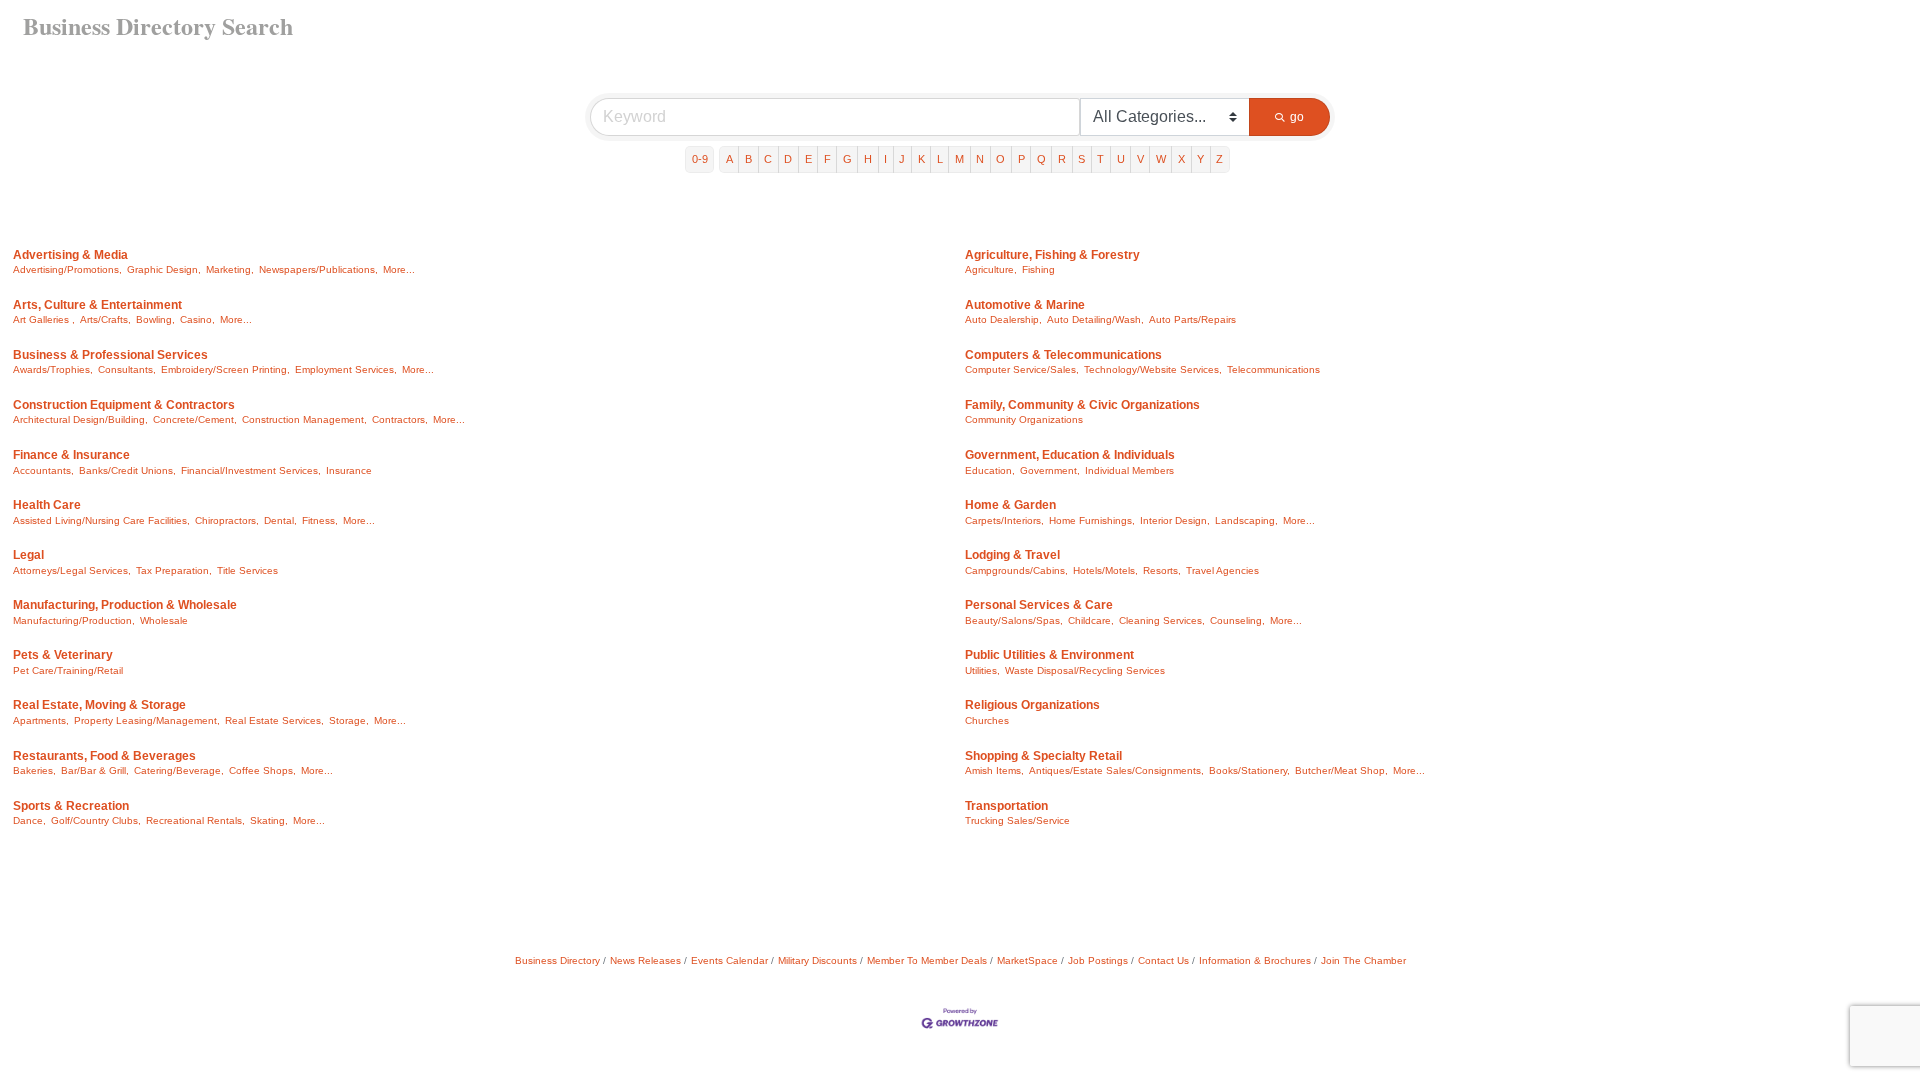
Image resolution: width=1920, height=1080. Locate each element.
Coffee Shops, (262, 770)
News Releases (645, 960)
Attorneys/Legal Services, (72, 570)
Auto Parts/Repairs (1192, 319)
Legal (28, 555)
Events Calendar (729, 960)
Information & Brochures (1255, 960)
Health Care (47, 505)
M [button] (959, 159)
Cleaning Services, (1162, 620)
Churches (987, 720)
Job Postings (1098, 960)
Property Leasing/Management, (147, 720)
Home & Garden (1010, 505)
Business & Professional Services (110, 355)
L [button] (940, 159)
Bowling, (155, 319)
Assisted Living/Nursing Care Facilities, (101, 520)
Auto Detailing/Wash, (1095, 319)
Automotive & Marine (1025, 305)
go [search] (1297, 117)
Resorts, (1162, 570)
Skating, (269, 820)
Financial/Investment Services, (251, 470)
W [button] (1161, 159)
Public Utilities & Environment (1049, 655)
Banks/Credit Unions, (127, 470)
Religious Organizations (1032, 705)
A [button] (729, 159)
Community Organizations (1024, 419)
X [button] (1181, 159)
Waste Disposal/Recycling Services (1085, 670)
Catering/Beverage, (179, 770)
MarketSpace (1027, 960)
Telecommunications (1273, 369)
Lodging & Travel (1012, 555)
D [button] (788, 159)
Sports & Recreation (71, 806)
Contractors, (400, 419)
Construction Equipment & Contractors (124, 405)
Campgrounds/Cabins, (1016, 570)
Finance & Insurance (71, 455)
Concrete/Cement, (195, 419)
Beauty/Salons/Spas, (1014, 620)
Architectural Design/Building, (80, 419)
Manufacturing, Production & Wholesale (125, 605)
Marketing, (230, 269)
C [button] (768, 159)
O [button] (1000, 159)
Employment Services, (346, 369)
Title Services (247, 570)
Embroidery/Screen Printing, (225, 369)
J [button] (902, 159)
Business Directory (557, 960)
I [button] (885, 159)
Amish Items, (994, 770)
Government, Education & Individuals (1070, 455)
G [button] (847, 159)
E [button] (808, 159)
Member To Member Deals (927, 960)
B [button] (748, 159)
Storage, (349, 720)
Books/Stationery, (1249, 770)
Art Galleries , (44, 319)
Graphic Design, (164, 269)
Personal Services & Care (1039, 605)
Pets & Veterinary (63, 655)
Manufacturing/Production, (74, 620)
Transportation (1006, 806)
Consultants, (127, 369)
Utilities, (982, 670)
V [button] (1140, 159)
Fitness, (320, 520)
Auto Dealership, (1003, 319)
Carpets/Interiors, (1004, 520)
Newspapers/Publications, (318, 269)
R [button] (1062, 159)
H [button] (868, 159)
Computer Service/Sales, (1022, 369)
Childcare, (1091, 620)
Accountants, (43, 470)
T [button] (1100, 159)
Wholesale (164, 620)
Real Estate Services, (274, 720)
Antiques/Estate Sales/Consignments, (1116, 770)
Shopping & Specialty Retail (1043, 756)
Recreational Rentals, (195, 820)
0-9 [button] (700, 159)
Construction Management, (304, 419)
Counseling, (1237, 620)
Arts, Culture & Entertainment (97, 305)
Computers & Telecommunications (1063, 355)
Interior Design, (1175, 520)
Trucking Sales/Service (1017, 820)
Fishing (1038, 269)
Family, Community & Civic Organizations (1082, 405)
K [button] (921, 159)
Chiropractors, (227, 520)
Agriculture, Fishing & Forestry (1052, 255)
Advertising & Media (70, 255)
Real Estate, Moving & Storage (99, 705)
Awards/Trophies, (53, 369)
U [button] (1121, 159)
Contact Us (1163, 960)
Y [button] (1200, 159)
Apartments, (41, 720)
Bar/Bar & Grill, (95, 770)
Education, (990, 470)
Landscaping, (1246, 520)
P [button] (1021, 159)
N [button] (980, 159)
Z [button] (1219, 159)
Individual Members (1129, 470)
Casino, (197, 319)
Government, (1050, 470)
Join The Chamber (1363, 960)
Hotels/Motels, (1105, 570)
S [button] (1081, 159)
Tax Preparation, (174, 570)
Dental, (280, 520)
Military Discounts (817, 960)
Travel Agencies (1222, 570)
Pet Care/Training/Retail (68, 670)
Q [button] (1041, 159)
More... (399, 269)
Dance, (29, 820)
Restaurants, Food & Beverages (104, 756)
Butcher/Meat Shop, (1341, 770)
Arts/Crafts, (105, 319)
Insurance (349, 470)
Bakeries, (34, 770)
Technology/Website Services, (1153, 369)
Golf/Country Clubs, (96, 820)
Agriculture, (991, 269)
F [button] (827, 159)
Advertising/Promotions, (67, 269)
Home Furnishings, (1092, 520)
